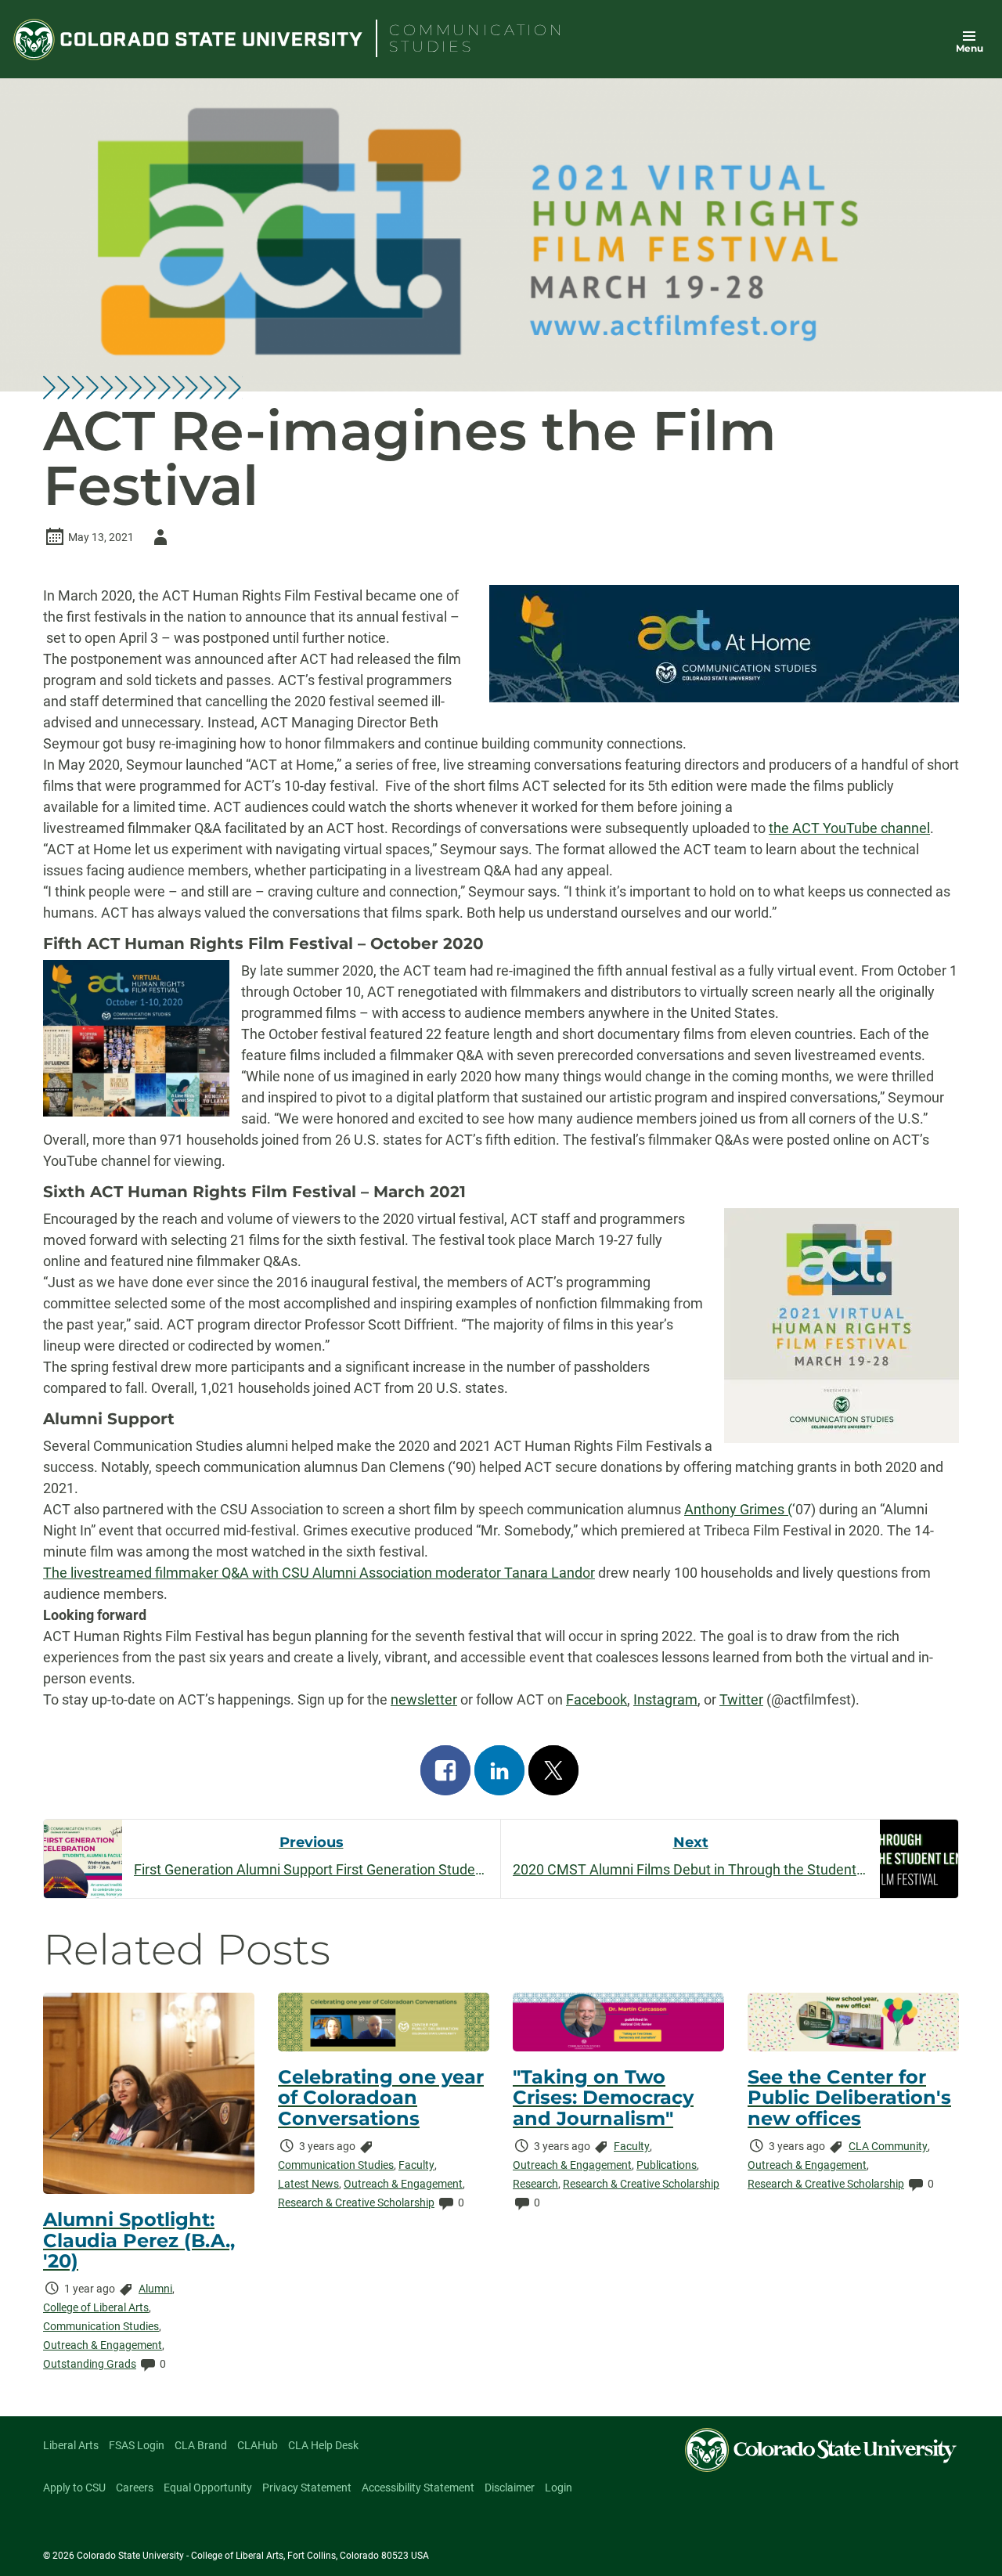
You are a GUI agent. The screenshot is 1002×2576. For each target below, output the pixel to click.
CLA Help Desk (323, 2445)
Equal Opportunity (208, 2488)
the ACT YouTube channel (849, 828)
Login (559, 2488)
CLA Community (888, 2146)
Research (535, 2184)
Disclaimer (510, 2488)
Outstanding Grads (90, 2364)
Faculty (416, 2165)
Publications (667, 2165)
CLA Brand (201, 2445)
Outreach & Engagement (103, 2345)
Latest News (308, 2184)
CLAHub (258, 2445)
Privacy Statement (307, 2488)
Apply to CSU (74, 2488)
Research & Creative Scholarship (356, 2203)
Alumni (155, 2289)
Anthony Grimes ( (738, 1509)
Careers (135, 2488)
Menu (970, 48)
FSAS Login (137, 2445)
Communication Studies (101, 2326)
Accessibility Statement (418, 2488)
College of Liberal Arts (96, 2307)
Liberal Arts (71, 2445)
